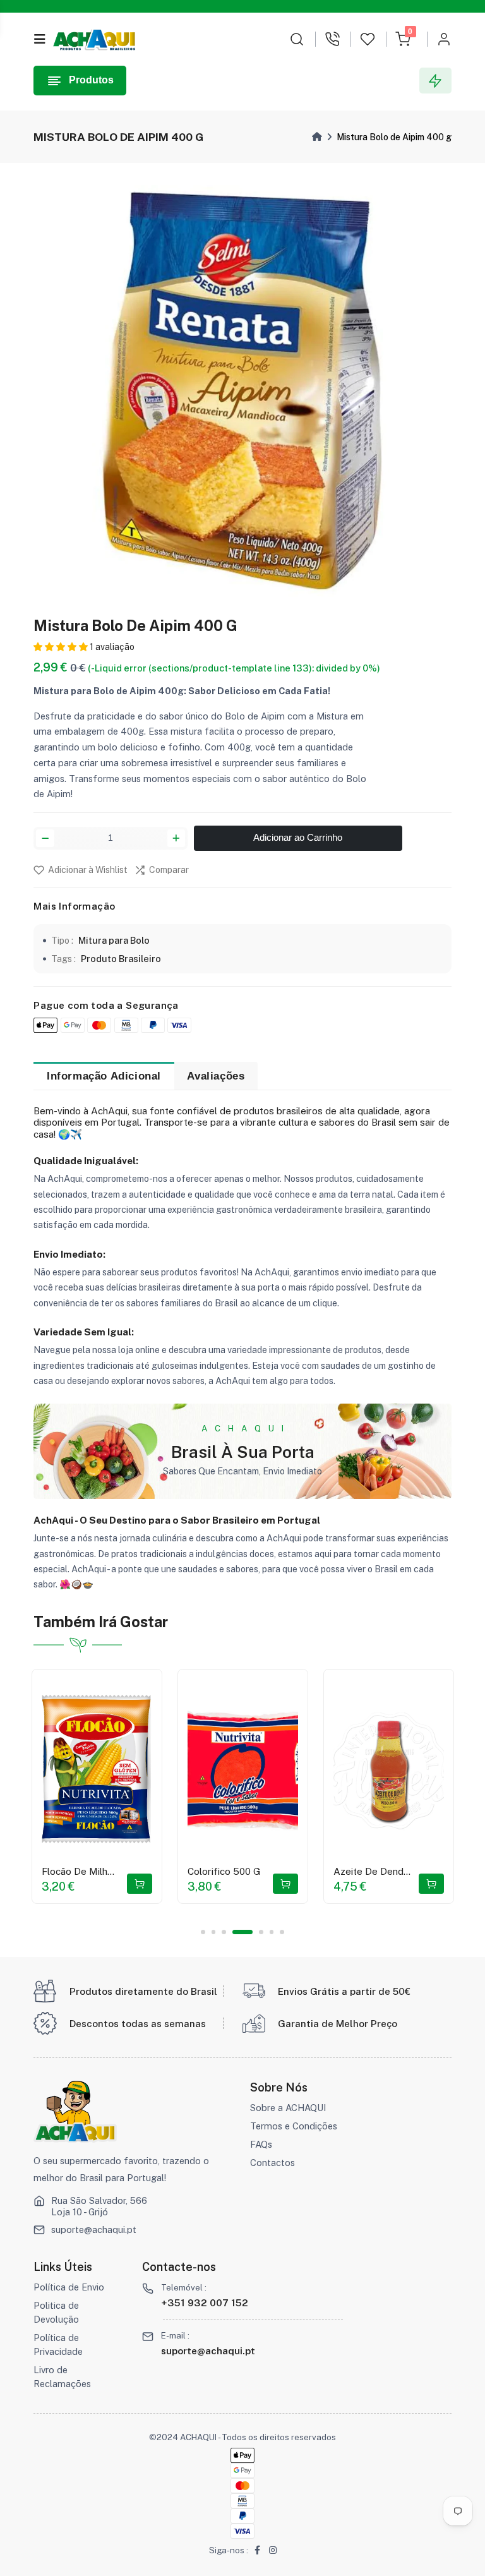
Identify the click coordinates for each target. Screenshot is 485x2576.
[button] (61, 647)
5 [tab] (261, 1932)
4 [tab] (243, 1932)
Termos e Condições (294, 2126)
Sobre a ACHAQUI (288, 2108)
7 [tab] (282, 1932)
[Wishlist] (125, 1796)
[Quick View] (64, 1796)
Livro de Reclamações (62, 2377)
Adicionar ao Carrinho (298, 838)
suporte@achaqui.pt (94, 2230)
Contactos (272, 2163)
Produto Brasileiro (121, 959)
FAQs (261, 2144)
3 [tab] (224, 1932)
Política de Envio (69, 2287)
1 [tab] (203, 1932)
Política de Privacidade (58, 2344)
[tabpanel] (97, 1786)
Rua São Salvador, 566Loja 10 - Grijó (99, 2206)
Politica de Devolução (56, 2312)
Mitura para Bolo (114, 940)
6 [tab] (272, 1932)
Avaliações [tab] (216, 1076)
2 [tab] (214, 1932)
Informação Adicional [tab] (104, 1076)
